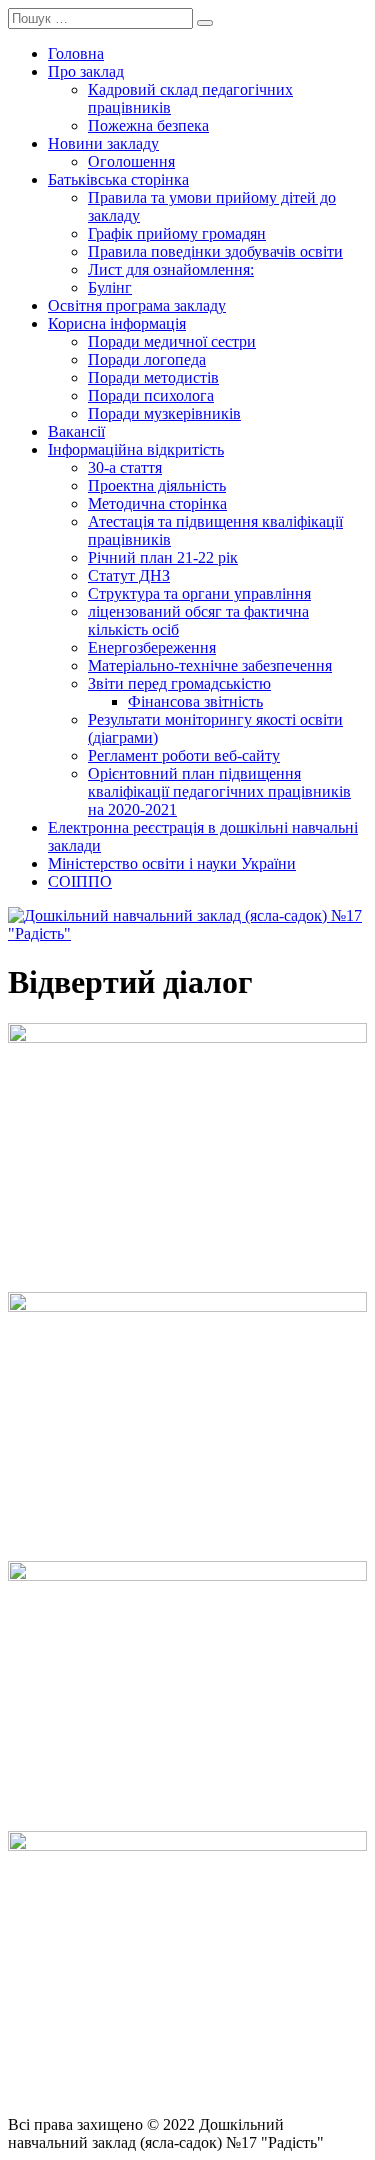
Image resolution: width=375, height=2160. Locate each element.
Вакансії (76, 431)
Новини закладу (103, 143)
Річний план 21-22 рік (163, 557)
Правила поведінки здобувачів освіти (215, 251)
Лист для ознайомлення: (171, 269)
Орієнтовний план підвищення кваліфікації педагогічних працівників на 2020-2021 (219, 791)
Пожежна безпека (148, 125)
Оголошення (131, 161)
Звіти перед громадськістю (179, 683)
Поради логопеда (147, 359)
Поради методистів (153, 377)
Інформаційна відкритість (136, 449)
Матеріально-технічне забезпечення (210, 665)
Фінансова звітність (195, 701)
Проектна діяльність (157, 485)
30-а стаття (125, 467)
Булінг (110, 287)
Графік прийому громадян (177, 233)
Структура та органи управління (199, 593)
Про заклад (86, 71)
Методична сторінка (157, 503)
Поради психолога (151, 395)
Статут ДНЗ (129, 575)
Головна (76, 53)
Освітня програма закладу (137, 305)
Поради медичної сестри (172, 341)
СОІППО (80, 881)
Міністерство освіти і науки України (172, 863)
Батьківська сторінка (118, 179)
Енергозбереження (152, 647)
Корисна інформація (117, 323)
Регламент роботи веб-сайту (184, 755)
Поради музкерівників (164, 413)
